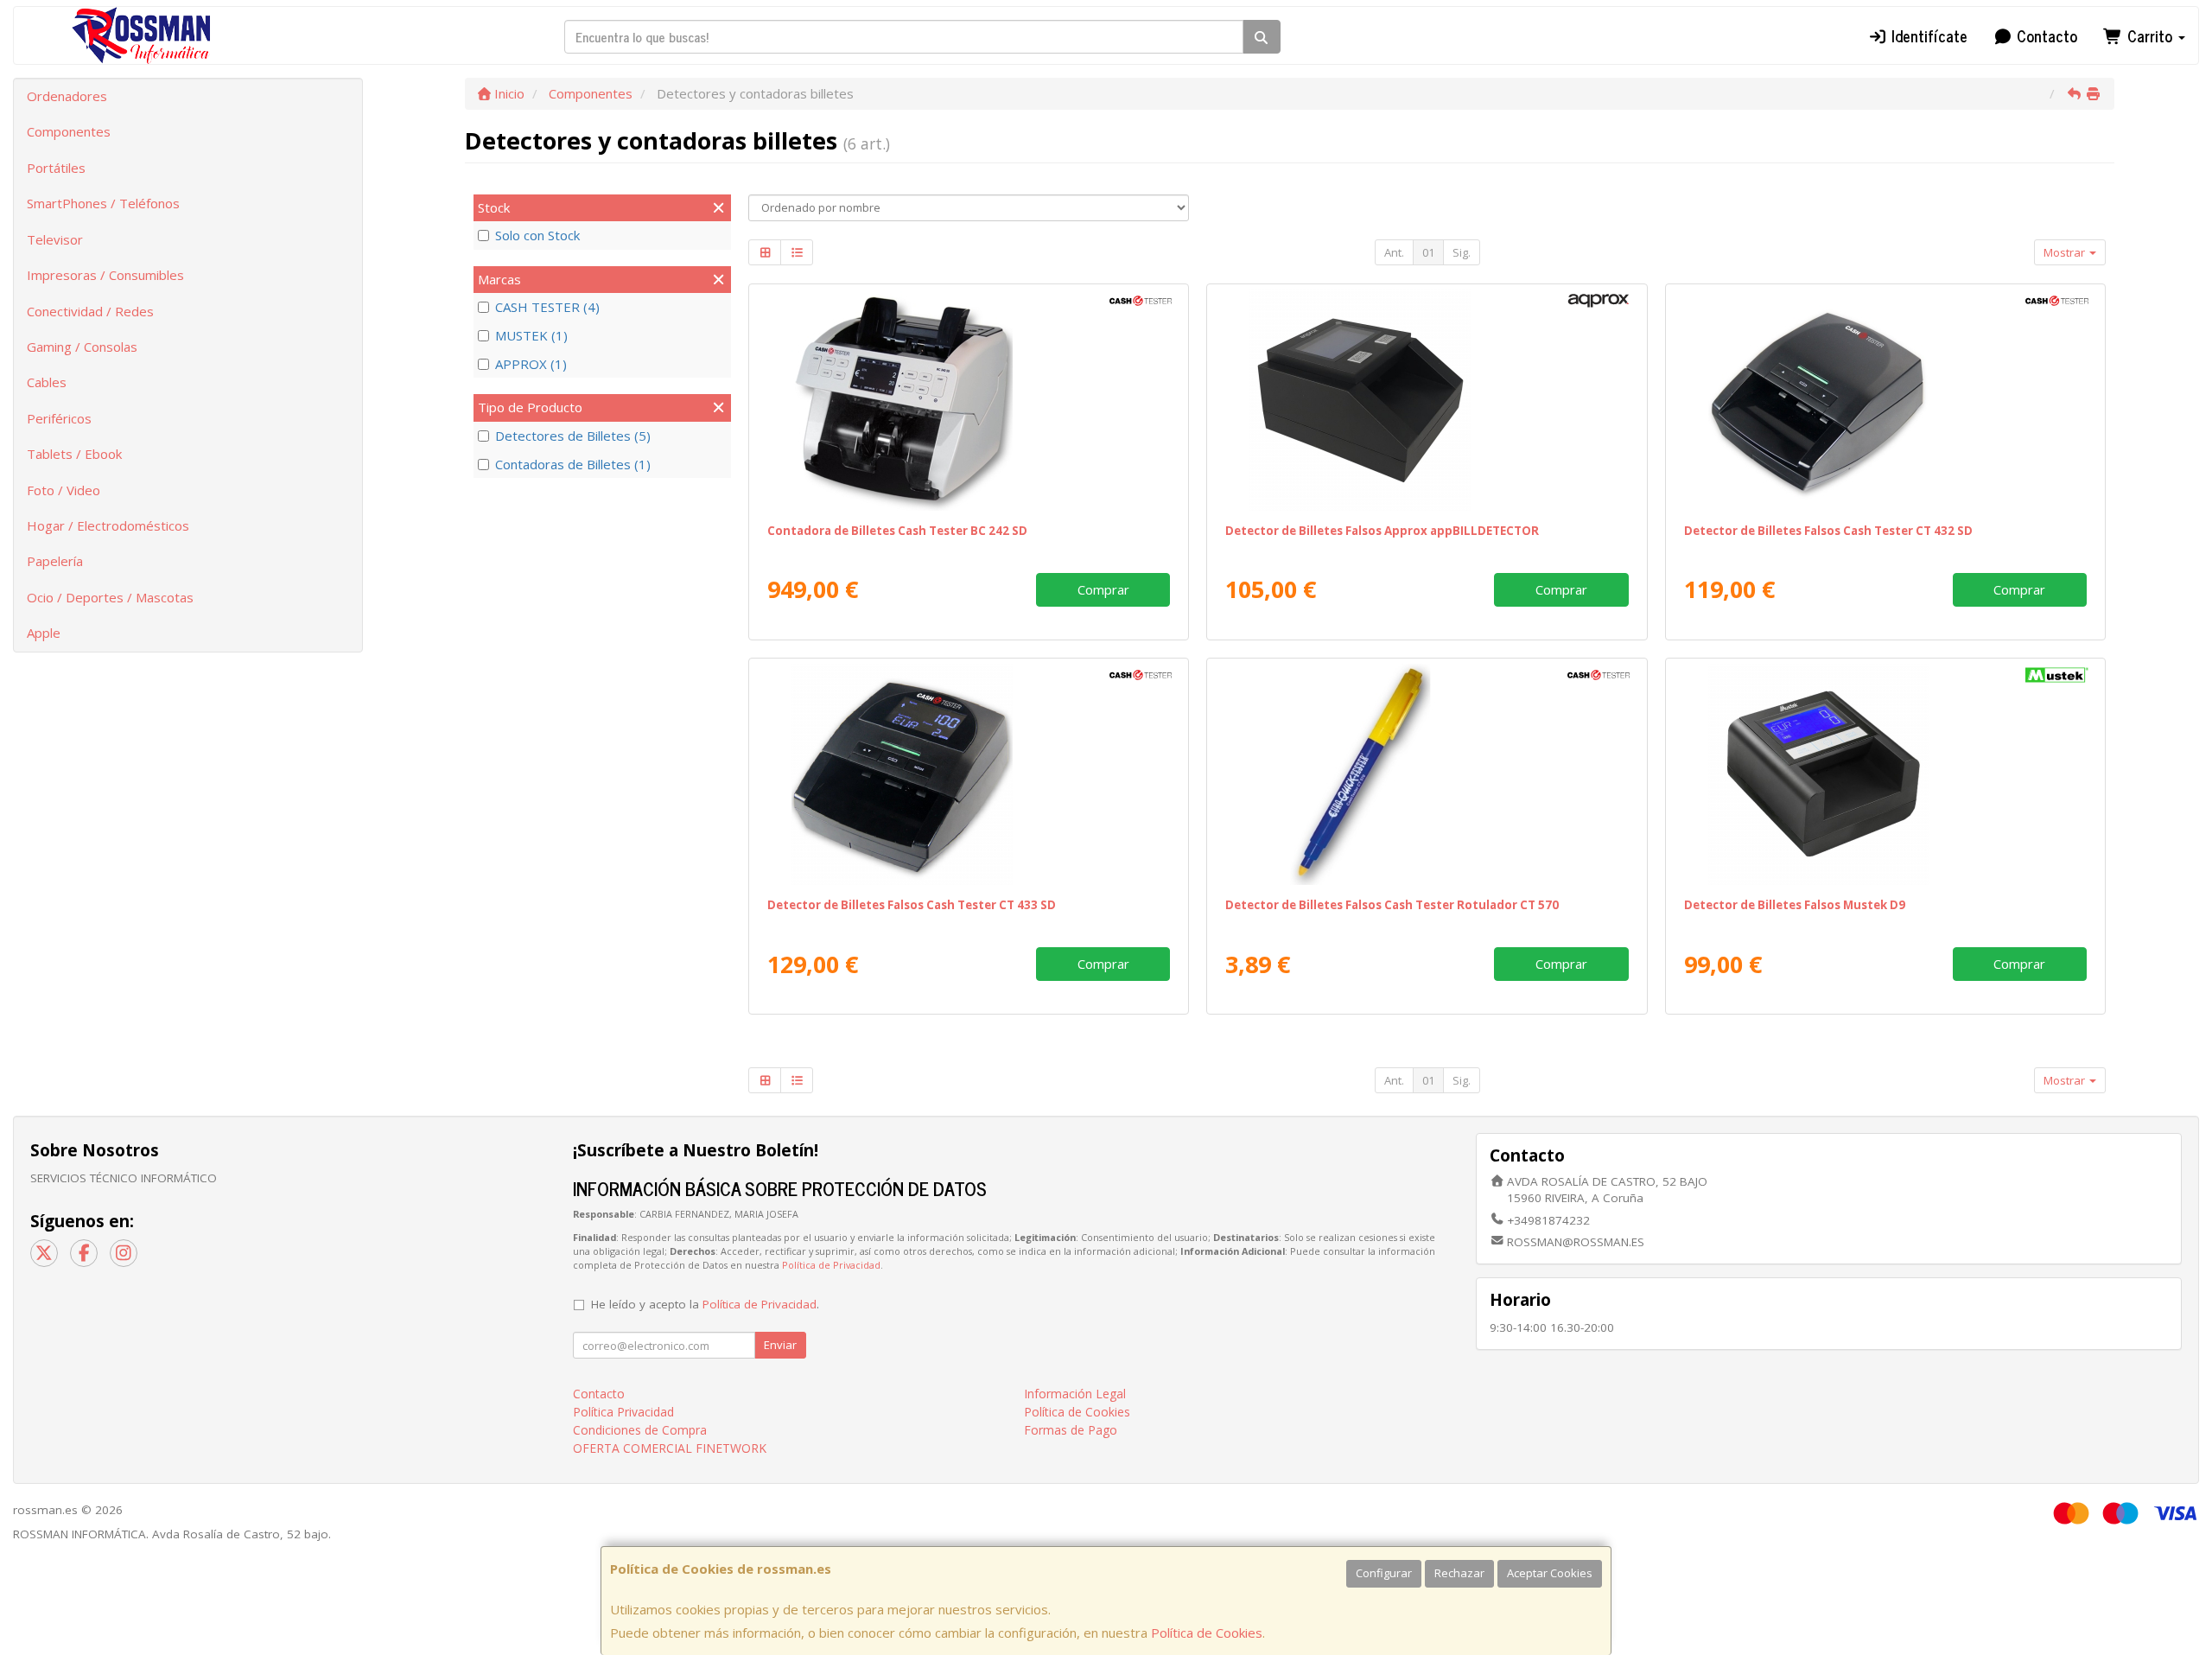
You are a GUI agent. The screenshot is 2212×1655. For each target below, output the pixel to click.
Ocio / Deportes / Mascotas (110, 597)
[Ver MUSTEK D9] (1885, 774)
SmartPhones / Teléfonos (103, 203)
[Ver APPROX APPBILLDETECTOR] (1427, 400)
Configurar (1384, 1573)
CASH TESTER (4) (547, 307)
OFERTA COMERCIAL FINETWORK (670, 1448)
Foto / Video (64, 490)
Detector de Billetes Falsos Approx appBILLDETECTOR (1382, 531)
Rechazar (1459, 1573)
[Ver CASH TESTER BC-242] (969, 400)
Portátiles (56, 168)
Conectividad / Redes (90, 311)
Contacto (2045, 35)
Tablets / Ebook (74, 454)
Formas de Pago (1071, 1430)
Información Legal (1075, 1394)
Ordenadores (67, 96)
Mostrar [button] (2066, 252)
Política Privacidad (623, 1412)
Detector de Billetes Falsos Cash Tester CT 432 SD (1828, 531)
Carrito (2150, 35)
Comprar (1103, 589)
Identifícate (1927, 35)
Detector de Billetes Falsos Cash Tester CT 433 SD (912, 905)
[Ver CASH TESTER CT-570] (1427, 774)
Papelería (55, 561)
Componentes (69, 131)
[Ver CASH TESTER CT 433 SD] (969, 774)
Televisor (55, 239)
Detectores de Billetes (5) (573, 436)
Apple (44, 633)
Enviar (780, 1345)
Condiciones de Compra (640, 1430)
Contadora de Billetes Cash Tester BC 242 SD (897, 531)
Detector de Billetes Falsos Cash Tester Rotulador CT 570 (1392, 905)
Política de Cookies (1207, 1633)
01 (1428, 252)
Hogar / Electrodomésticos (108, 525)
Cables (47, 382)
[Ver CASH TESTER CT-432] (1885, 400)
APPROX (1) (531, 364)
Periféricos (59, 418)
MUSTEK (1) (531, 335)
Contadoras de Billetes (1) (573, 464)
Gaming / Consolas (82, 347)
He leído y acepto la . (705, 1304)
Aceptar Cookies (1550, 1573)
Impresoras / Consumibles (105, 275)
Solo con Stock (537, 235)
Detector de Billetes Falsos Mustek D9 (1795, 905)
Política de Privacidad (831, 1265)
